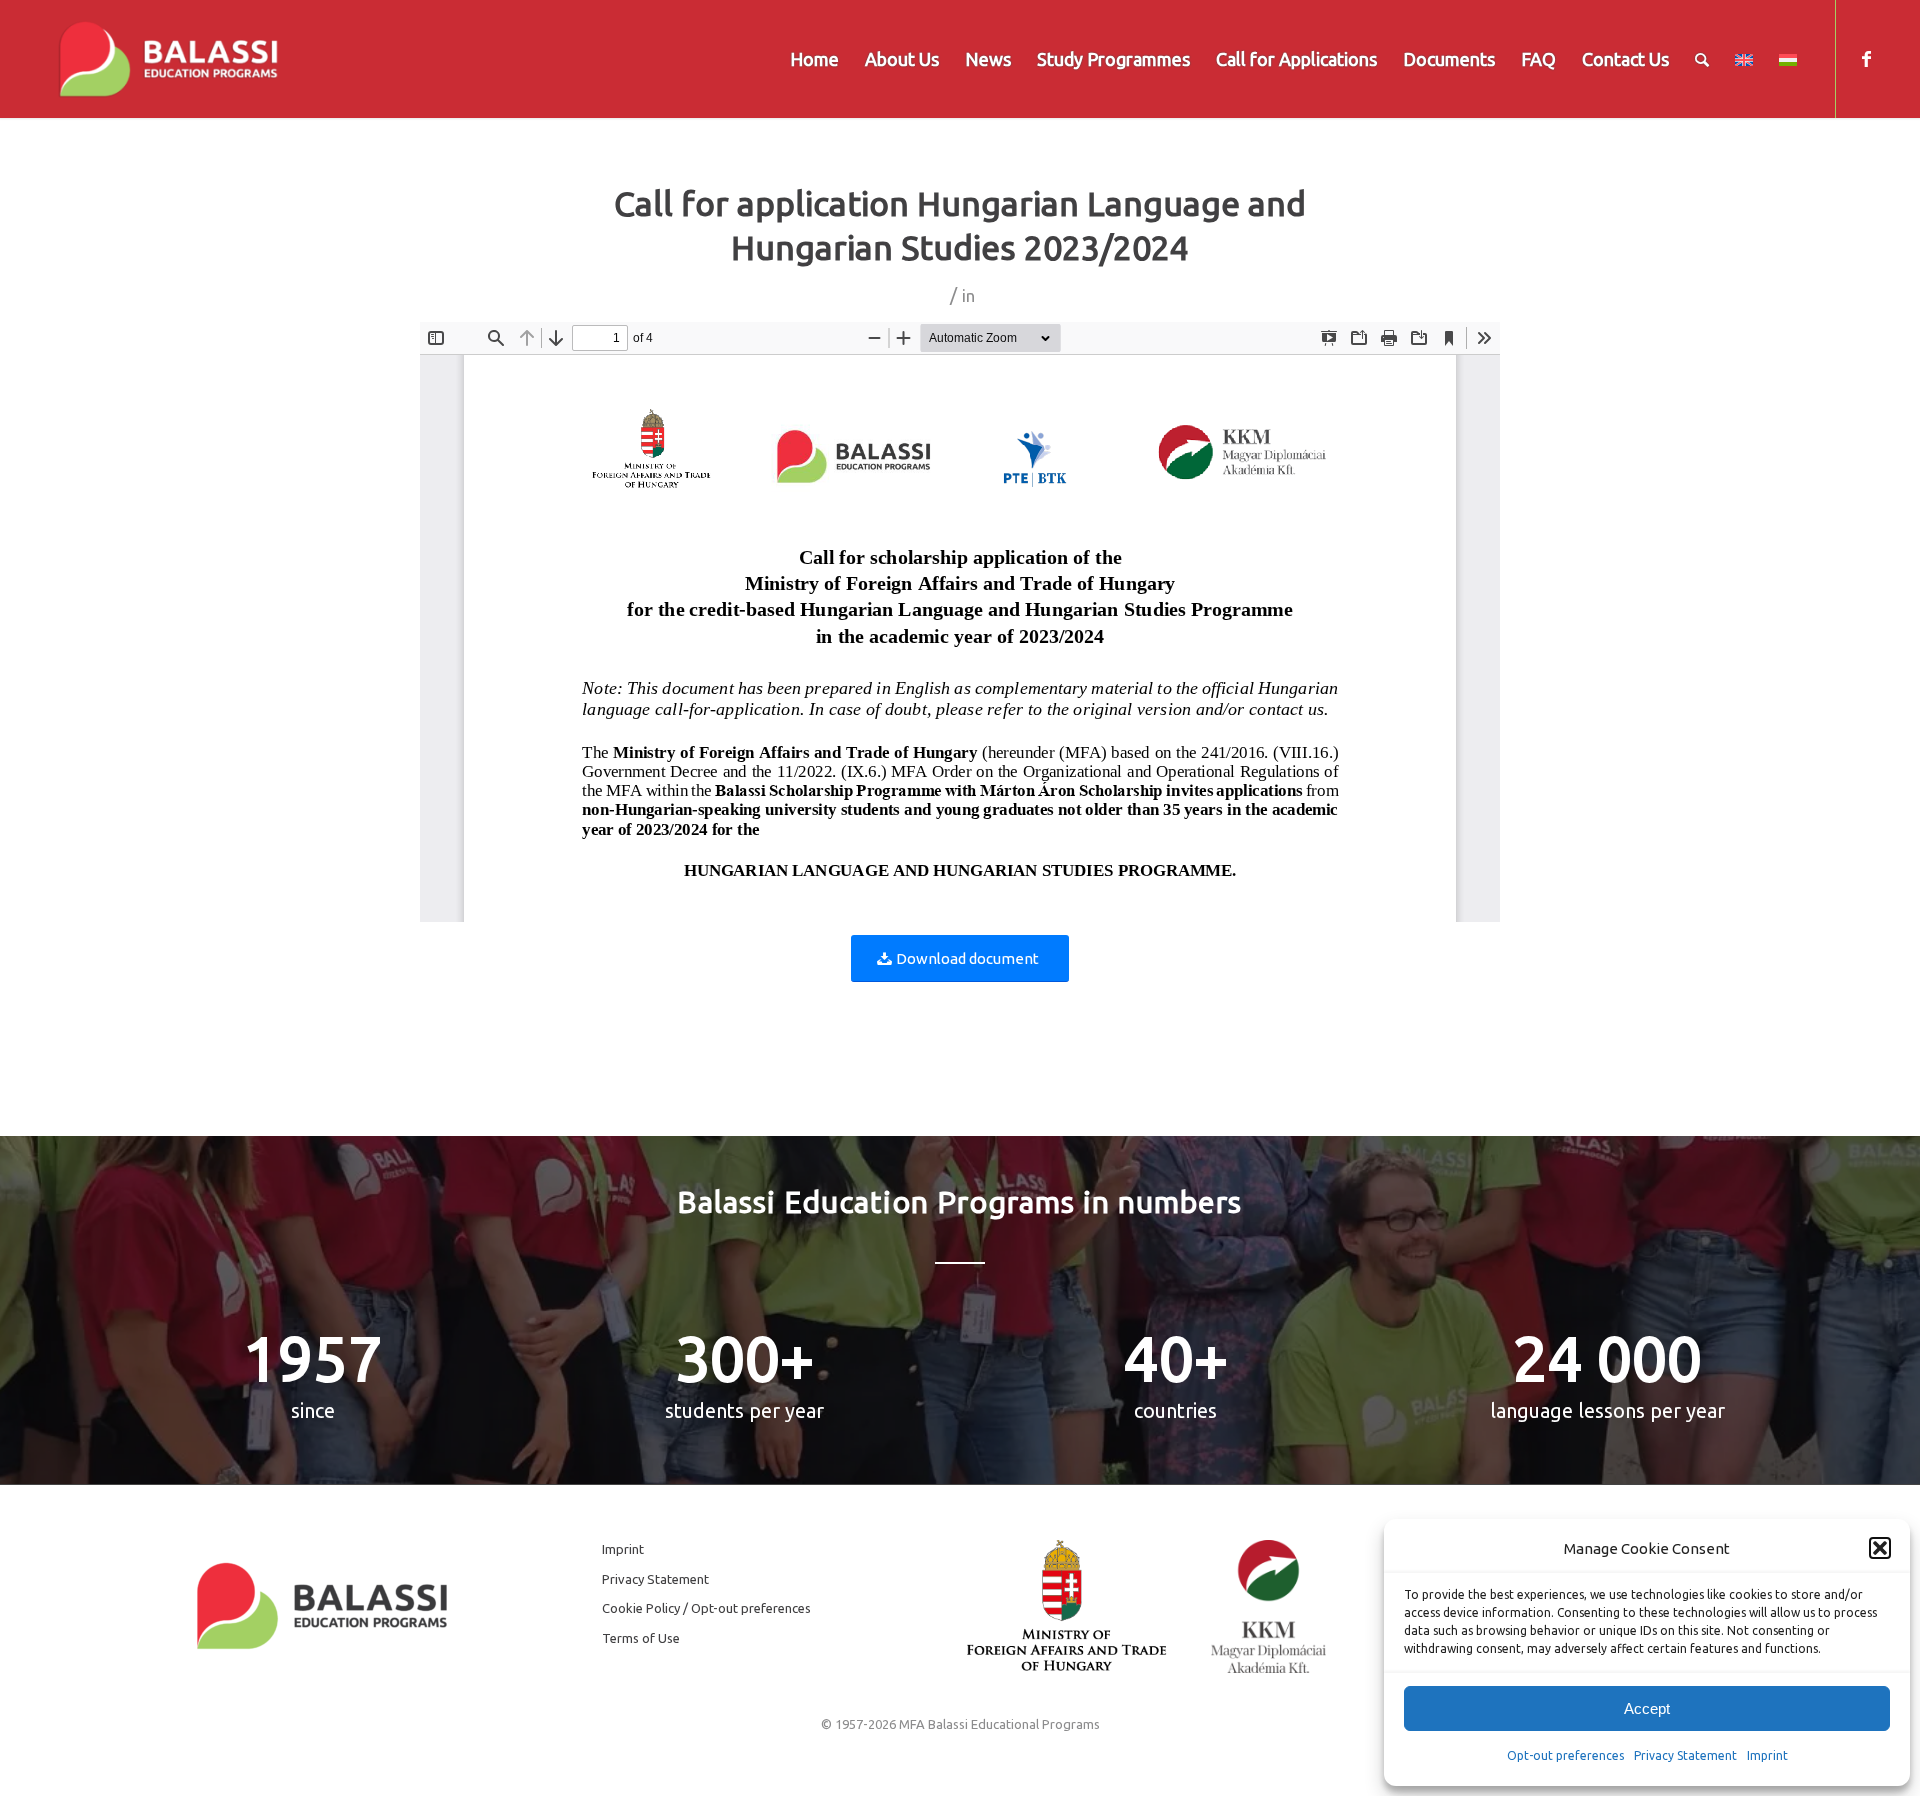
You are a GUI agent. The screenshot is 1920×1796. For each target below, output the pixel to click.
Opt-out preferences (1565, 1755)
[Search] (1702, 59)
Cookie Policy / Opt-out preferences (706, 1608)
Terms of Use (641, 1638)
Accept (1647, 1708)
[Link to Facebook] (1867, 58)
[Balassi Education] (168, 59)
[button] (1880, 1548)
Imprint (1767, 1755)
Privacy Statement (1685, 1755)
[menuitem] (814, 59)
